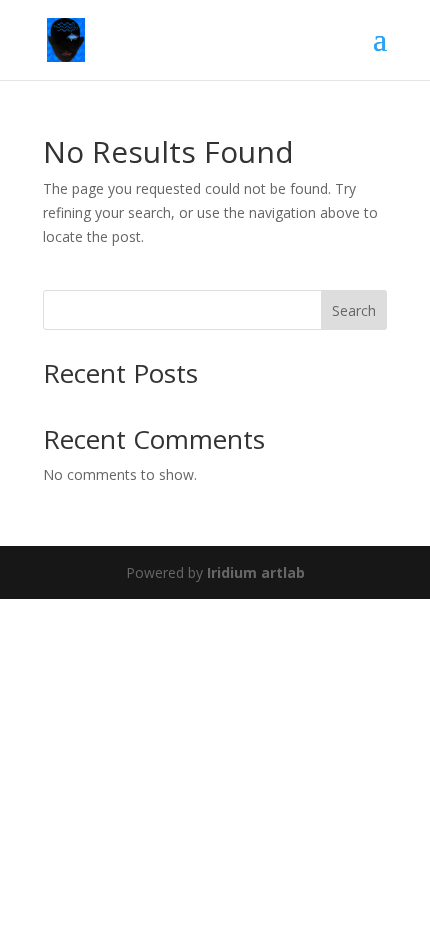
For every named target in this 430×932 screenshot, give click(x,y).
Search (354, 310)
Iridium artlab (256, 572)
